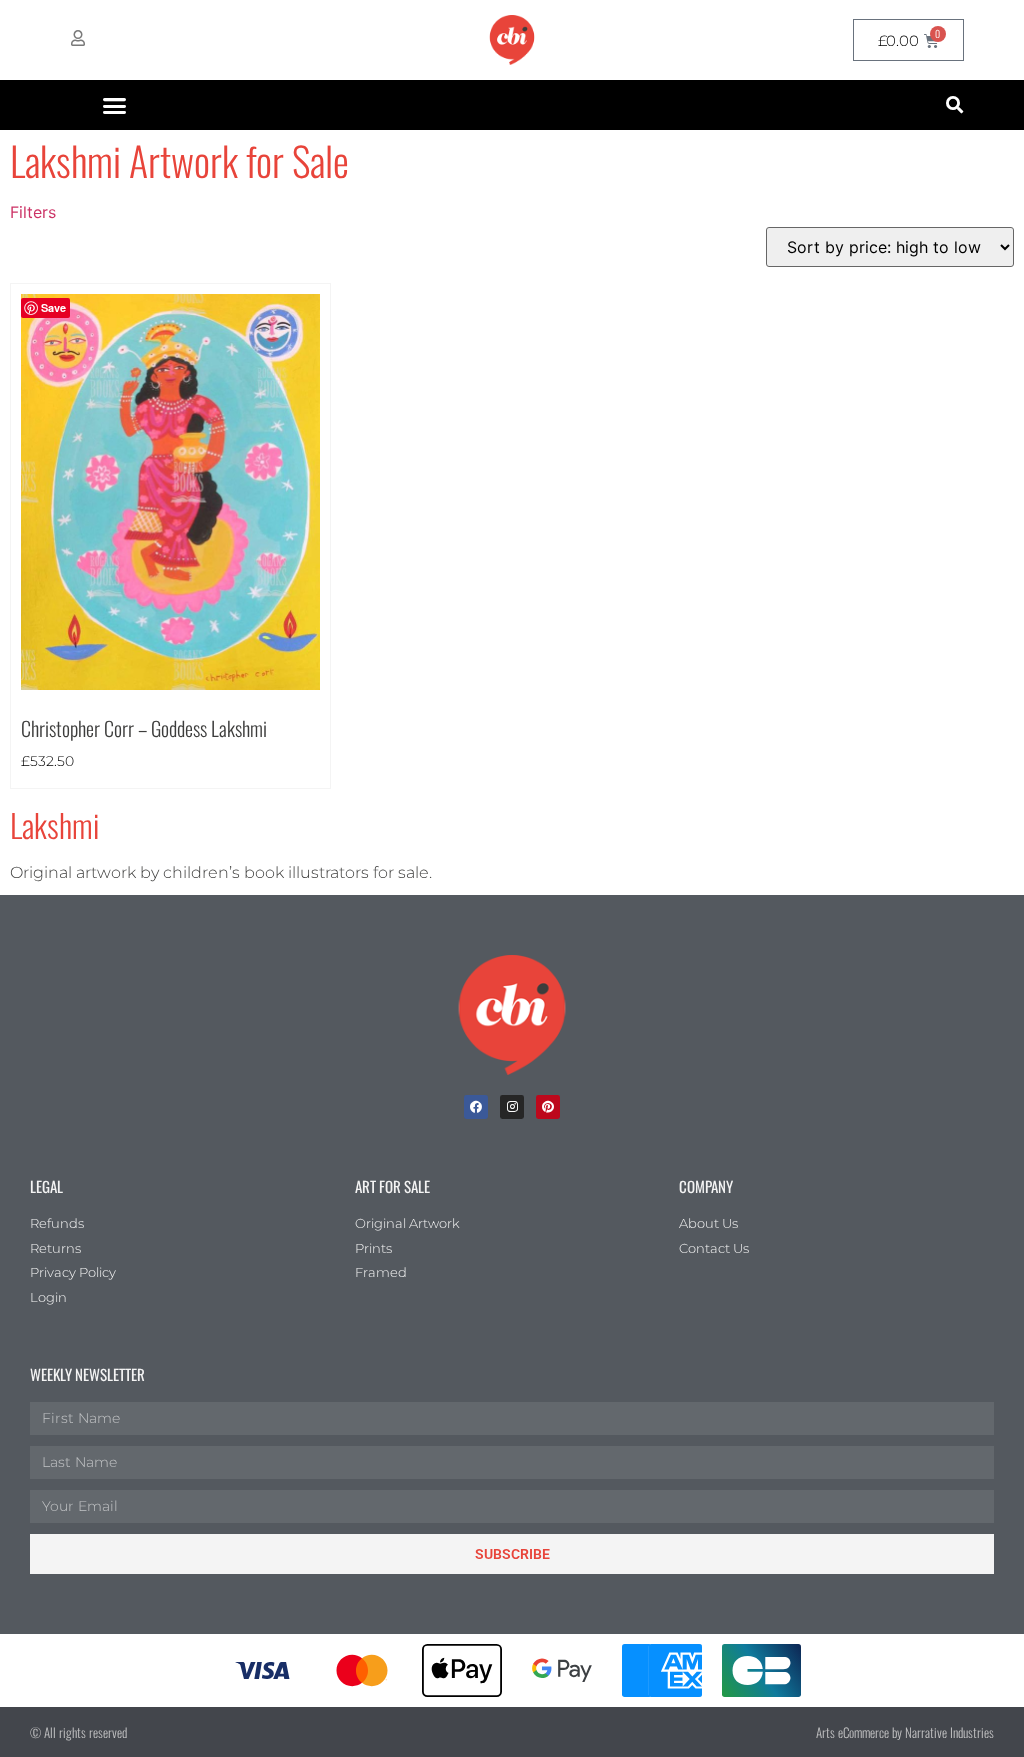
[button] (115, 105)
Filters (33, 212)
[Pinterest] (548, 1107)
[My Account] (78, 38)
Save (53, 307)
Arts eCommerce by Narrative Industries (905, 1732)
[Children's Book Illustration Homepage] (512, 1015)
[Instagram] (512, 1107)
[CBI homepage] (512, 40)
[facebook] (476, 1107)
